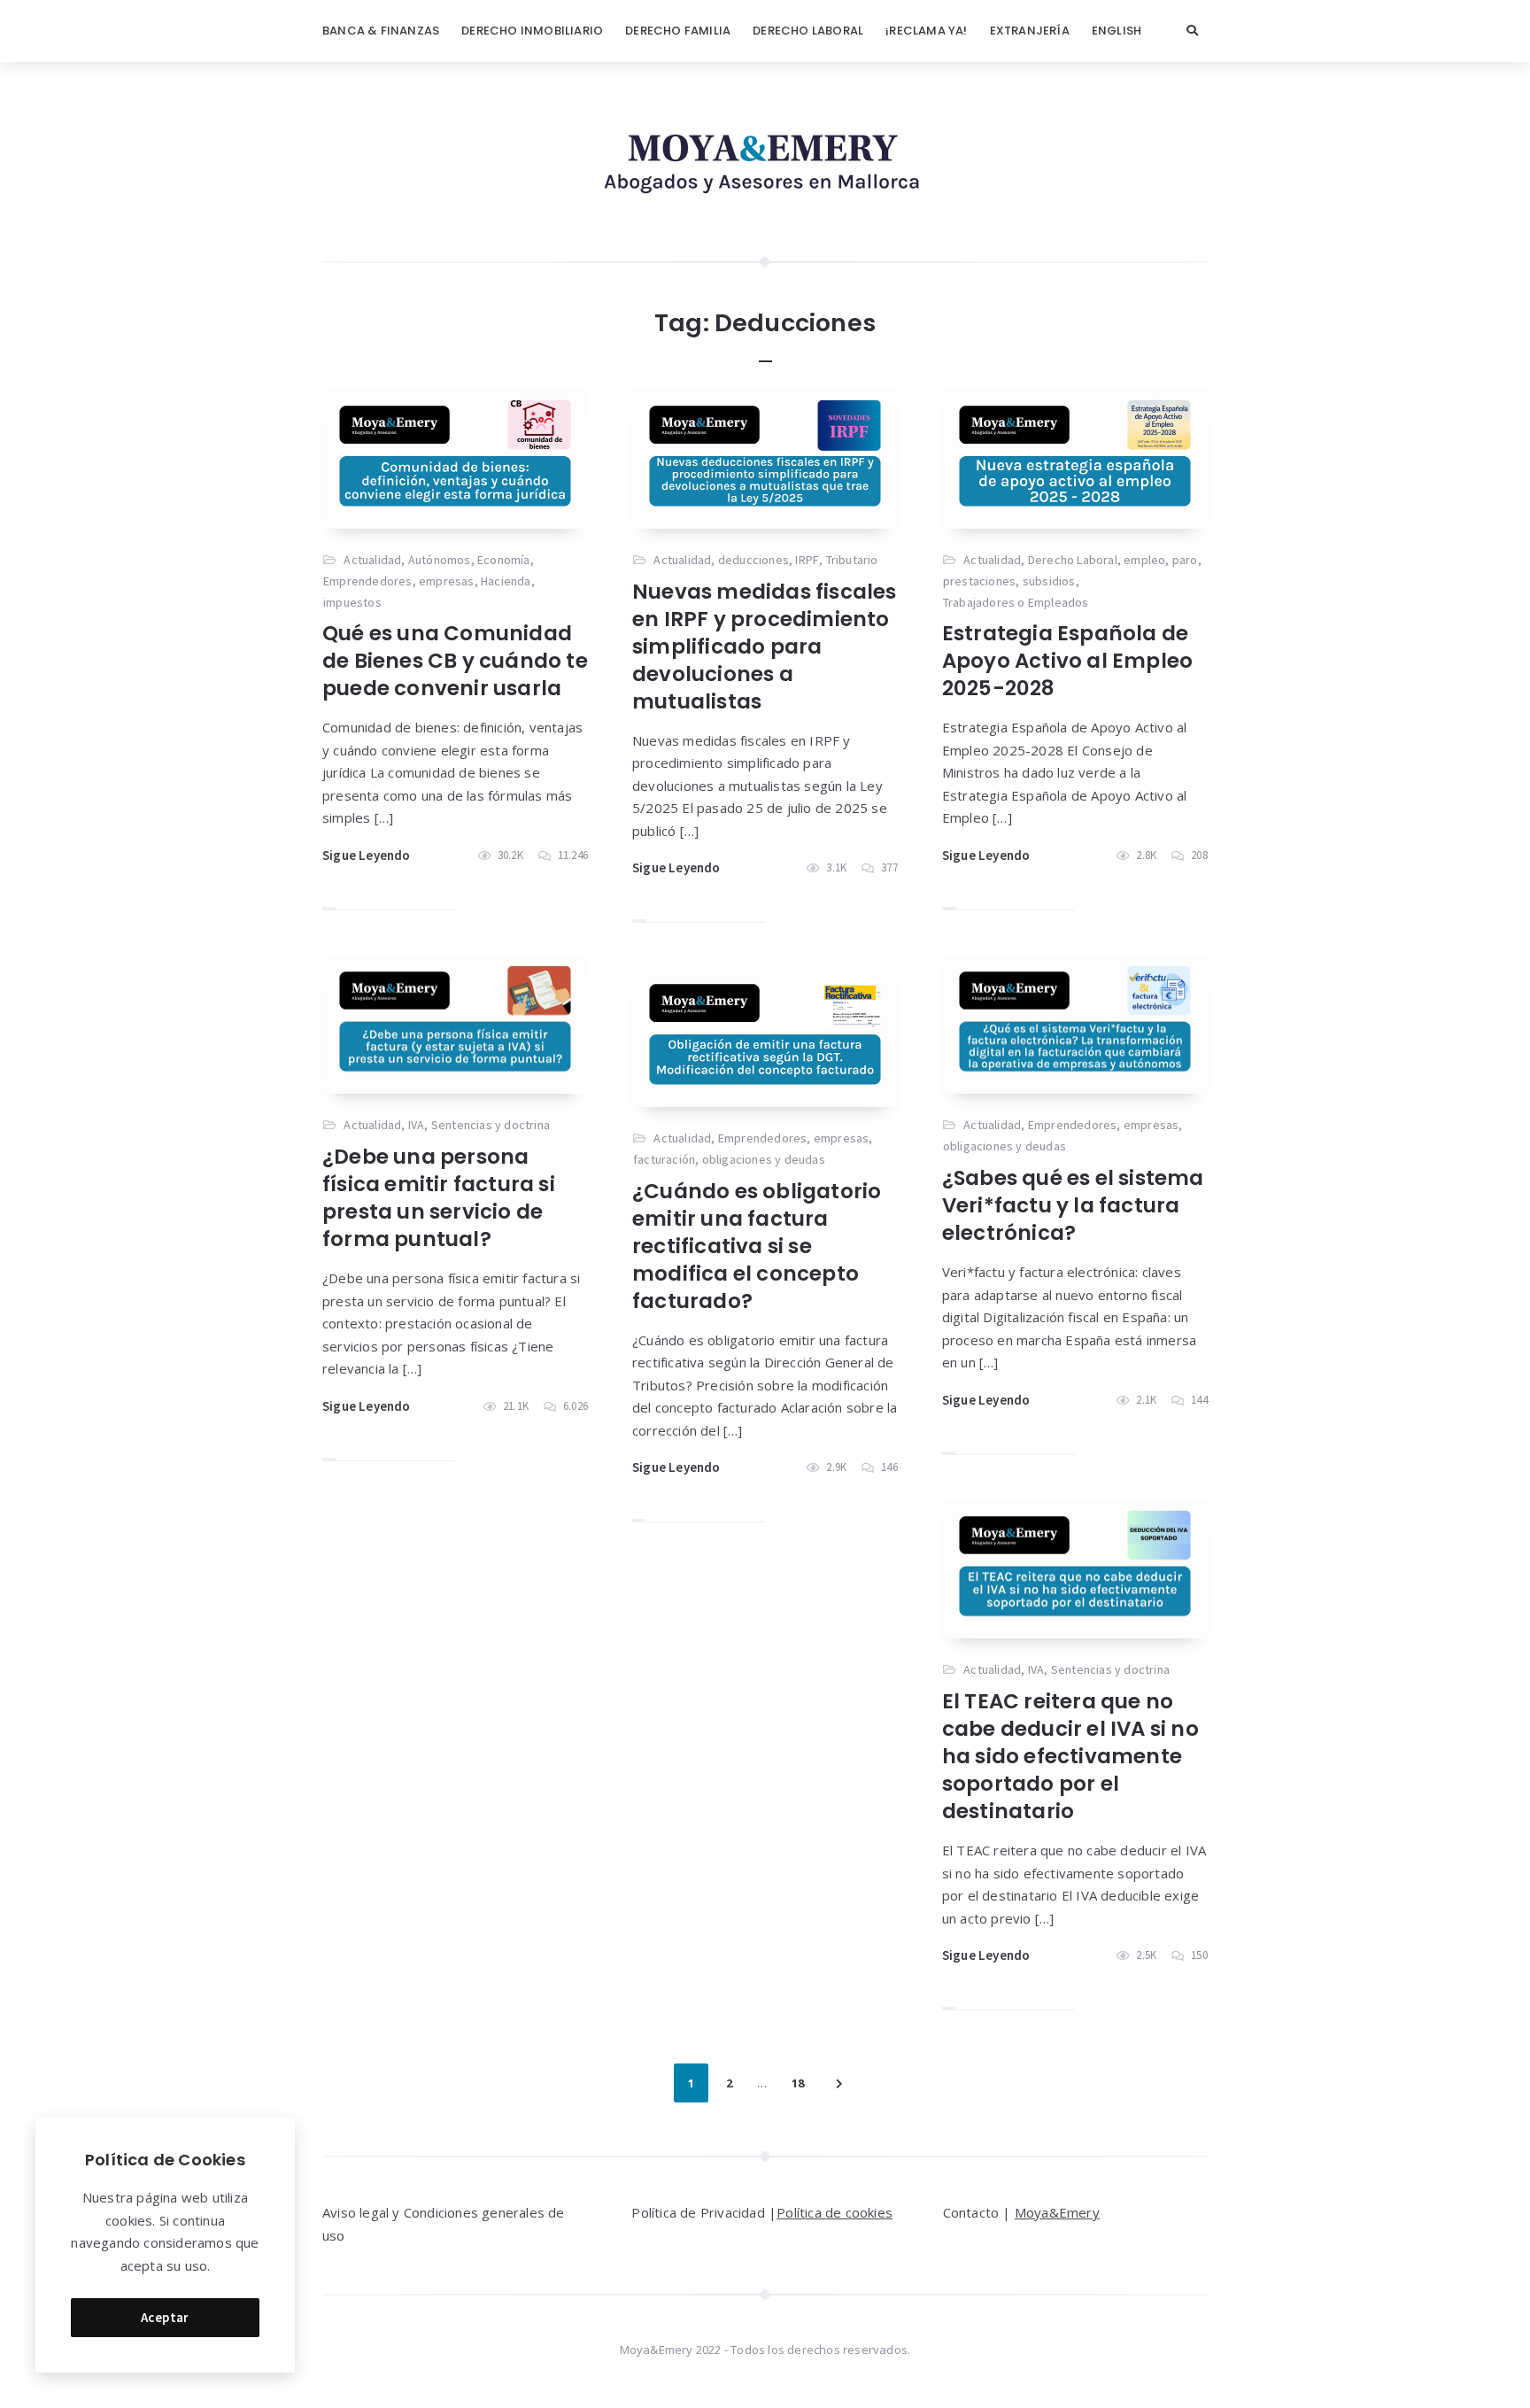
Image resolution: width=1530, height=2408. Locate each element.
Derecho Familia (678, 31)
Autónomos (440, 560)
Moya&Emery (1057, 2212)
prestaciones (979, 581)
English (1117, 31)
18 (798, 2083)
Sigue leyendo (367, 855)
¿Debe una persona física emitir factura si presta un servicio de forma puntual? (439, 1198)
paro (1185, 560)
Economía (504, 560)
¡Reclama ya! (926, 31)
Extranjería (1030, 31)
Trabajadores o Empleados (1016, 602)
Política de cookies (835, 2212)
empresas (447, 581)
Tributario (852, 560)
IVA (417, 1125)
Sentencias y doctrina (491, 1125)
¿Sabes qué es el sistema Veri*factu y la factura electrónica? (1073, 1205)
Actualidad (372, 560)
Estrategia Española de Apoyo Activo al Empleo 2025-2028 (1067, 661)
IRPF (807, 560)
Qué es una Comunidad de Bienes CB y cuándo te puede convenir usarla (455, 661)
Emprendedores (368, 581)
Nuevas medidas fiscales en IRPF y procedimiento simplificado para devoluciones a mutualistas (765, 647)
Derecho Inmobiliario (532, 31)
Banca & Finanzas (381, 31)
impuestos (352, 602)
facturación (664, 1159)
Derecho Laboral (808, 31)
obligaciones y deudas (1005, 1146)
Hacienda (506, 581)
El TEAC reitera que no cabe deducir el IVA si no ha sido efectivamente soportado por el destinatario (1070, 1756)
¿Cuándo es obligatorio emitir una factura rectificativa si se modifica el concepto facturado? (757, 1246)
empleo (1144, 560)
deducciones (753, 560)
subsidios (1049, 581)
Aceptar (165, 2317)
